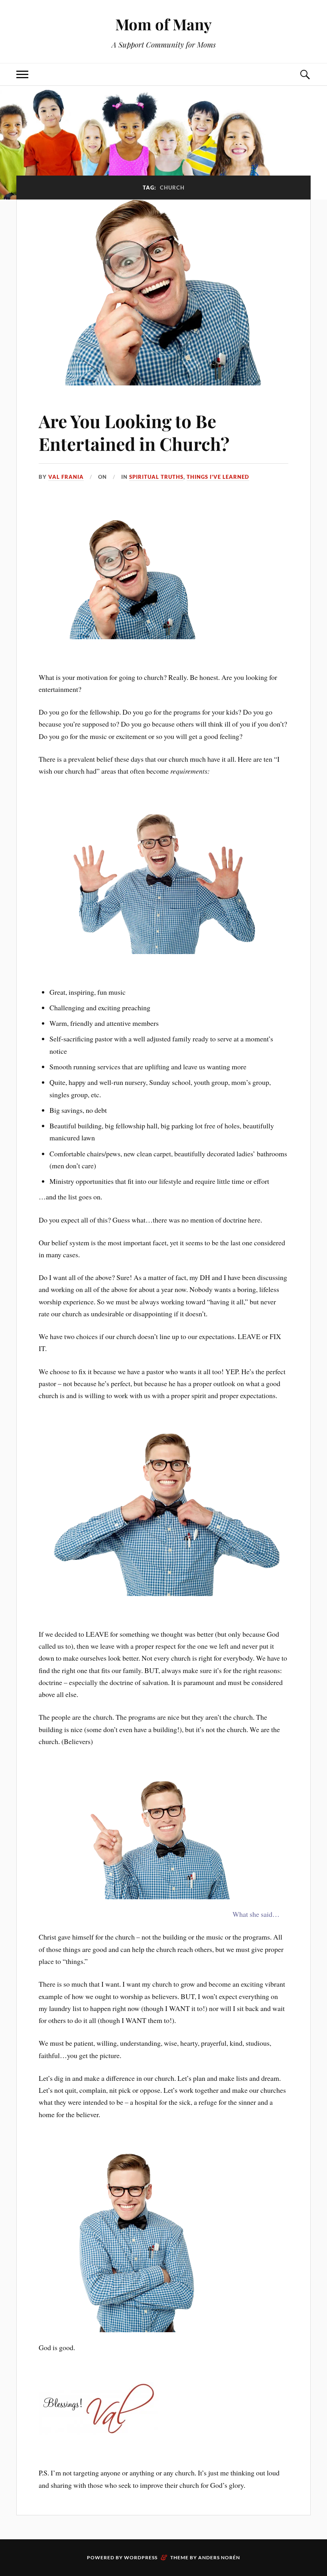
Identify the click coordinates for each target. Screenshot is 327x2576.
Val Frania (66, 477)
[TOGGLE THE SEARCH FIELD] (305, 74)
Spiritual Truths (156, 477)
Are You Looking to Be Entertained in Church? (134, 432)
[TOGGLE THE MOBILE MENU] (22, 74)
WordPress (141, 2557)
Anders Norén (219, 2557)
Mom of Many (163, 24)
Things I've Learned (218, 477)
